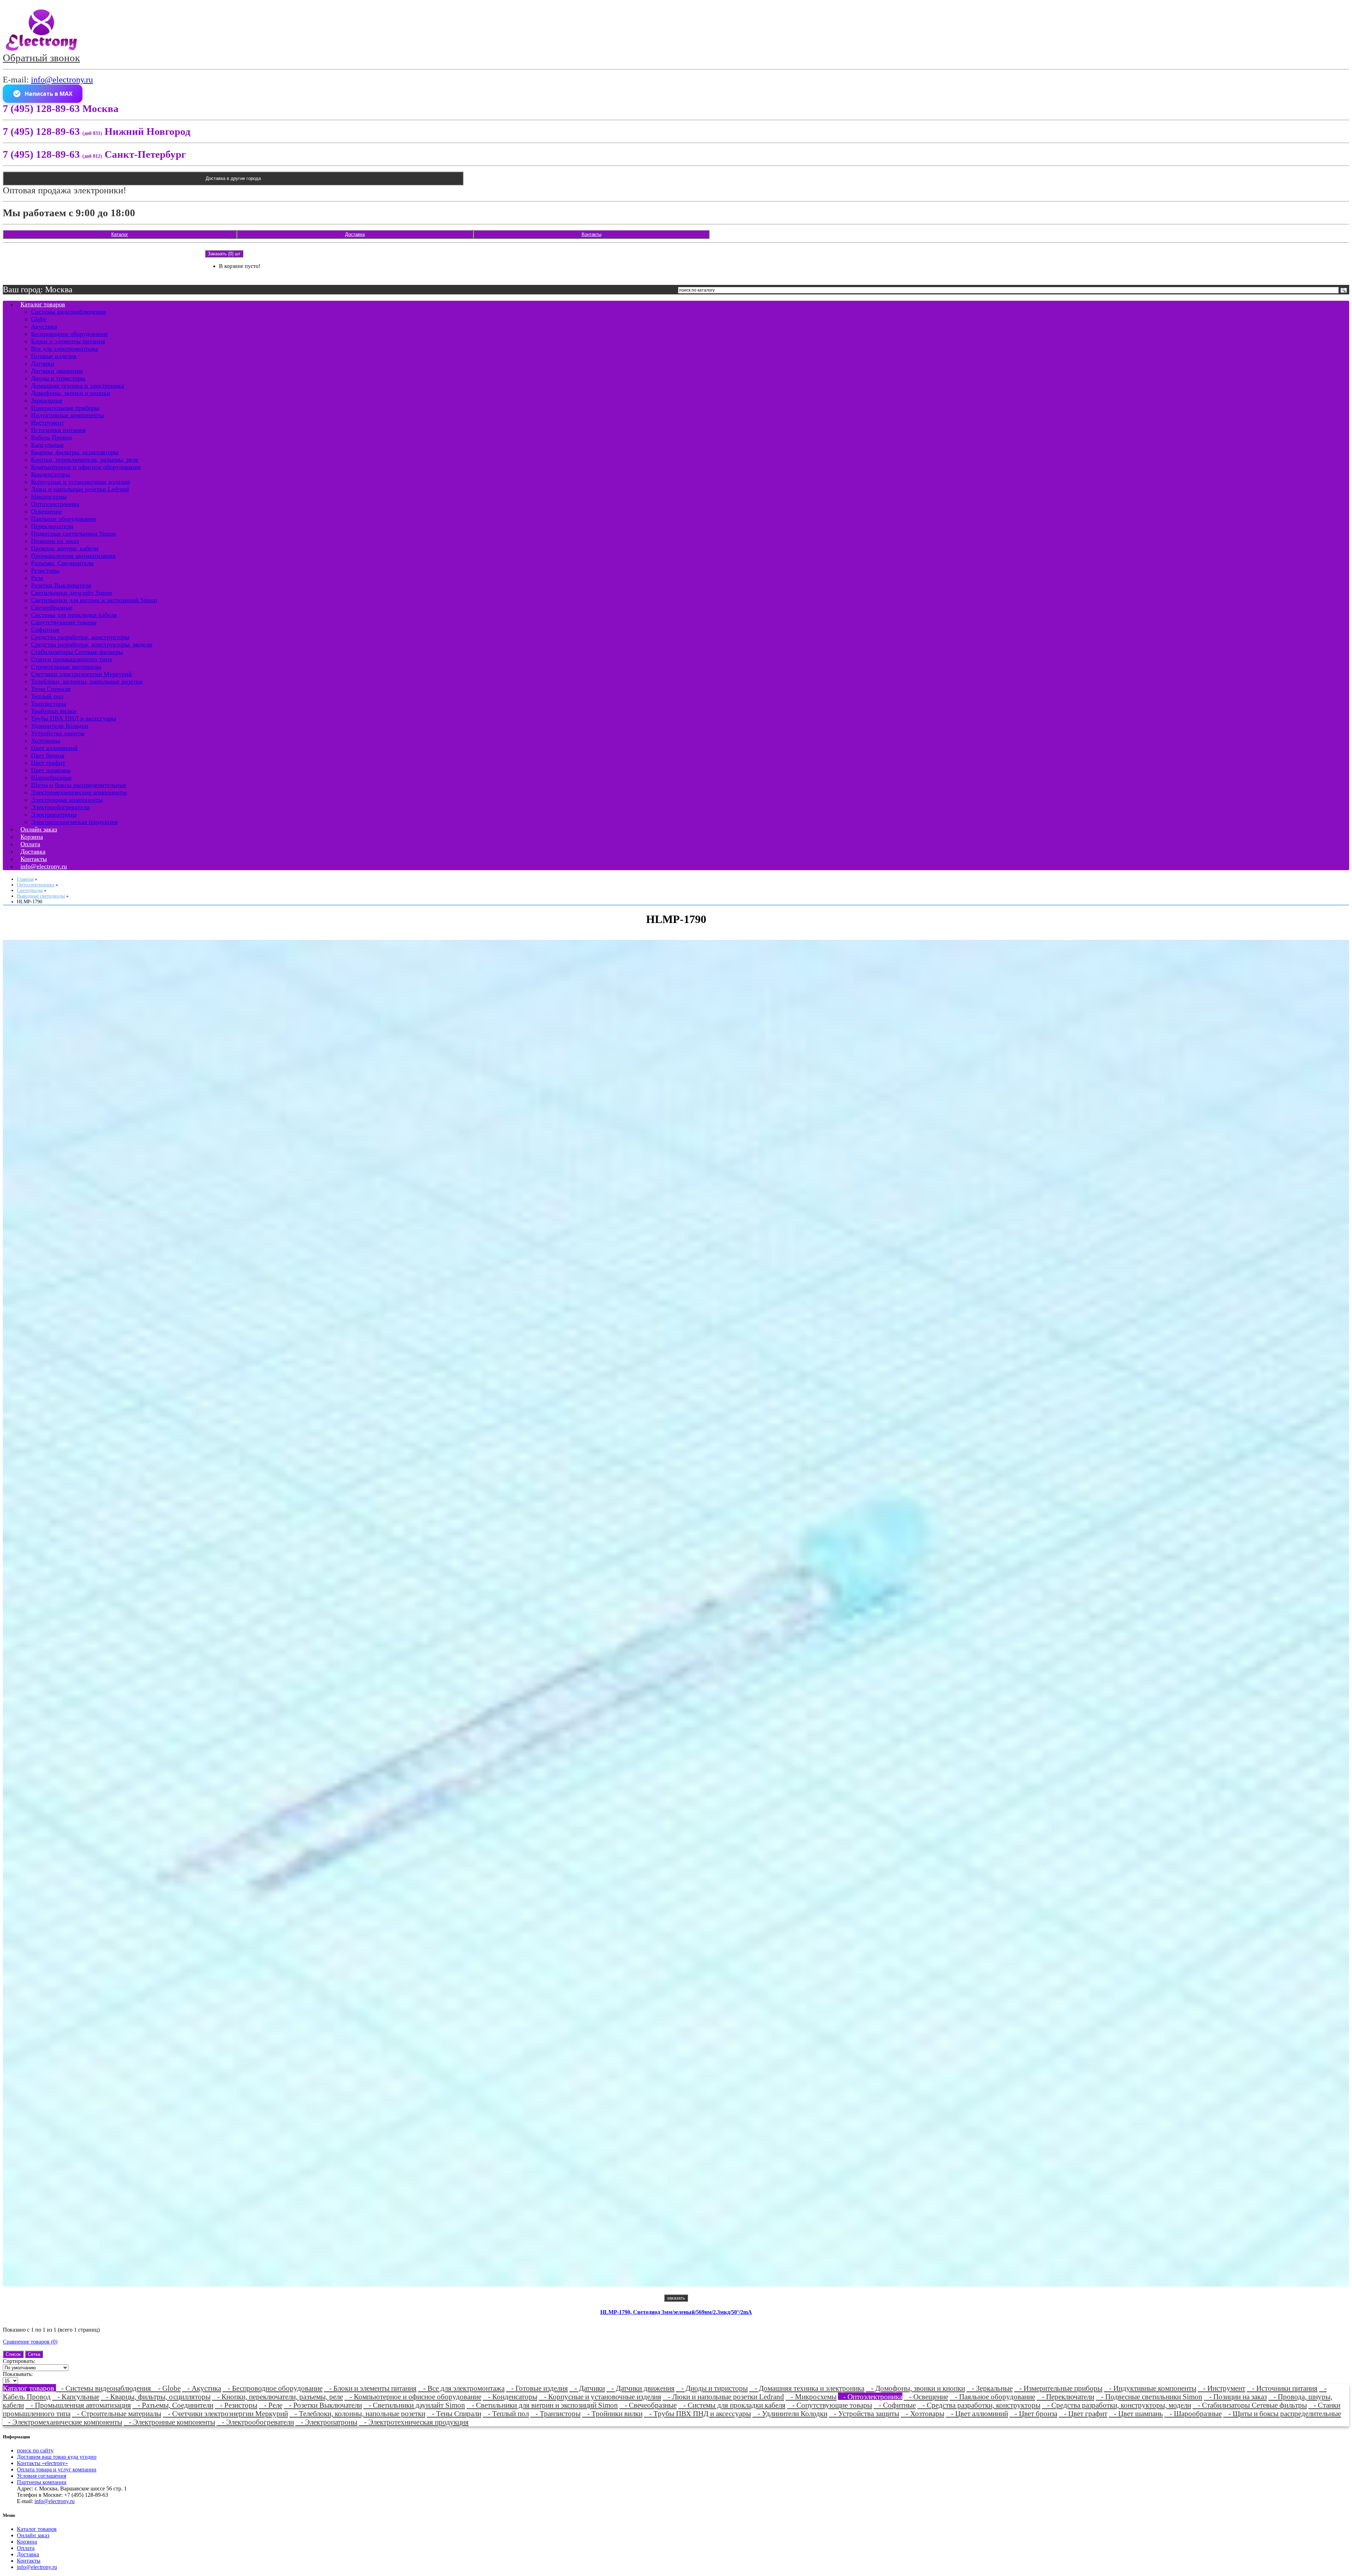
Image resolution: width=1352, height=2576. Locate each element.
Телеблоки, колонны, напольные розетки (87, 681)
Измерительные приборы (65, 408)
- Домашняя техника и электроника (807, 2388)
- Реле (271, 2405)
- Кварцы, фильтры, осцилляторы (156, 2397)
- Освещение (926, 2397)
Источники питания (58, 430)
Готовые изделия (54, 356)
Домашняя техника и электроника (77, 386)
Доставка (355, 234)
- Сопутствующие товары (830, 2405)
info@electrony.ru (62, 80)
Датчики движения (57, 371)
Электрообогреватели (60, 807)
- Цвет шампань (1136, 2413)
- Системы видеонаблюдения (104, 2388)
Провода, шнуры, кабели (65, 548)
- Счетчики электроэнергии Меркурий (225, 2413)
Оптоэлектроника (55, 504)
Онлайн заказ (33, 2535)
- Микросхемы (811, 2397)
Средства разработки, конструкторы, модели (92, 644)
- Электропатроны (326, 2422)
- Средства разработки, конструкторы (979, 2405)
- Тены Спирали (454, 2413)
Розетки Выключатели (61, 585)
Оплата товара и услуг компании (57, 2469)
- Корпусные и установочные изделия (600, 2397)
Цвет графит (48, 763)
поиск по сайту (35, 2450)
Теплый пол (47, 696)
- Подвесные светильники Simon (1149, 2397)
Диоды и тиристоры (58, 378)
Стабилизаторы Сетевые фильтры (77, 652)
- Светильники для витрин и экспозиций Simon (542, 2405)
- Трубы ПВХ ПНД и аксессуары (697, 2413)
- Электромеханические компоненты (62, 2422)
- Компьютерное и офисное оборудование (413, 2397)
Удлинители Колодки (60, 726)
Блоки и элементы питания (68, 341)
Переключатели (52, 526)
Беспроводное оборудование (70, 334)
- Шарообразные (1193, 2413)
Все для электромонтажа (64, 349)
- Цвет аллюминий (977, 2413)
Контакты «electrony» (42, 2463)
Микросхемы (49, 497)
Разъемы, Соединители (62, 563)
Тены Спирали (51, 689)
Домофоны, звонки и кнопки (71, 393)
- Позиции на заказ (1235, 2397)
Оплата (26, 2548)
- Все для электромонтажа (461, 2388)
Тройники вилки (54, 711)
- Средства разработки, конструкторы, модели (1116, 2405)
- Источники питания (1282, 2388)
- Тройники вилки (612, 2413)
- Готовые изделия (537, 2388)
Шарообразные (51, 778)
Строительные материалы (66, 667)
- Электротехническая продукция (414, 2422)
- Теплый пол (506, 2413)
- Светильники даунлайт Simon (414, 2405)
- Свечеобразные (648, 2405)
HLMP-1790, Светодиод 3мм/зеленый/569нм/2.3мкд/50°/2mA (676, 2312)
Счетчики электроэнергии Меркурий (82, 674)
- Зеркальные (990, 2388)
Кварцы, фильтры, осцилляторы (75, 452)
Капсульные (47, 445)
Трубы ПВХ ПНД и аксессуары (74, 718)
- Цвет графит (1083, 2413)
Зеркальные (47, 400)
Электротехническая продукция (74, 822)
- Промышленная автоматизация (78, 2405)
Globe (39, 319)
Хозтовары (46, 741)
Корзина (27, 2542)
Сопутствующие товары (64, 622)
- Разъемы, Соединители (173, 2405)
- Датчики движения (640, 2388)
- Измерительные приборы (1058, 2388)
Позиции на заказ (55, 541)
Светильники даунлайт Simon (71, 593)
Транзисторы (49, 704)
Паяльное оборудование (64, 519)
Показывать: (18, 2374)
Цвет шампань (51, 770)
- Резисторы (236, 2405)
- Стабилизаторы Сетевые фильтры (1250, 2405)
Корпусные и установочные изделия (80, 482)
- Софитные (895, 2405)
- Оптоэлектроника (870, 2397)
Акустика (44, 326)
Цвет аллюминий (54, 748)
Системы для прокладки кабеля (74, 615)
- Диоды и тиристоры (712, 2388)
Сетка (34, 2354)
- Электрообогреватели (255, 2422)
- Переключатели (1065, 2397)
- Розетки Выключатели (323, 2405)
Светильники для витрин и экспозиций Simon (94, 600)
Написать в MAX (49, 94)
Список (13, 2354)
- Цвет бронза (1033, 2413)
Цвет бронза (48, 755)
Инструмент (48, 423)
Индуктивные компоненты (67, 415)
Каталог (120, 234)
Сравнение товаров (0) (30, 2342)
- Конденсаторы (510, 2397)
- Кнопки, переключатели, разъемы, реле (277, 2397)
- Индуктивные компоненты (1150, 2388)
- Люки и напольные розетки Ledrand (723, 2397)
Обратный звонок (41, 58)
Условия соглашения (42, 2476)
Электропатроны (54, 815)
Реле (37, 578)
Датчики (43, 363)
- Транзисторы (555, 2413)
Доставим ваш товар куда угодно (57, 2457)
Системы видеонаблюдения (68, 312)
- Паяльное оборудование (992, 2397)
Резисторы (45, 570)
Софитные (45, 630)
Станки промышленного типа (71, 659)
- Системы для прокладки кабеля (732, 2405)
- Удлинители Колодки (790, 2413)
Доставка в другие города (233, 178)
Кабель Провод (51, 437)
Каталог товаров (43, 304)
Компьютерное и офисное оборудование (86, 467)
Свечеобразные (52, 607)
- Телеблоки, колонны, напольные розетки (357, 2413)
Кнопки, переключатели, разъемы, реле (85, 460)
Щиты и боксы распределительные (79, 785)
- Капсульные (76, 2397)
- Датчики (587, 2388)
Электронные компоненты (67, 800)
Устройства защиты (58, 733)
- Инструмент (1222, 2388)
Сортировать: (19, 2361)
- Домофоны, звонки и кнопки (915, 2388)
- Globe (167, 2388)
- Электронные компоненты (169, 2422)
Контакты (591, 234)
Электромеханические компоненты (79, 792)
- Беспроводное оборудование (273, 2388)
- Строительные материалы (117, 2413)
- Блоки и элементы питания (370, 2388)
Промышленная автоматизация (73, 556)
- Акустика (202, 2388)
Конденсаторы (51, 474)
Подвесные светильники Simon (73, 534)
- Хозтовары (922, 2413)
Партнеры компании (42, 2482)
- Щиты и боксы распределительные (1282, 2413)
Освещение (46, 511)
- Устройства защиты (864, 2413)
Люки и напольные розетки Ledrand (80, 489)
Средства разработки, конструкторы (80, 637)
